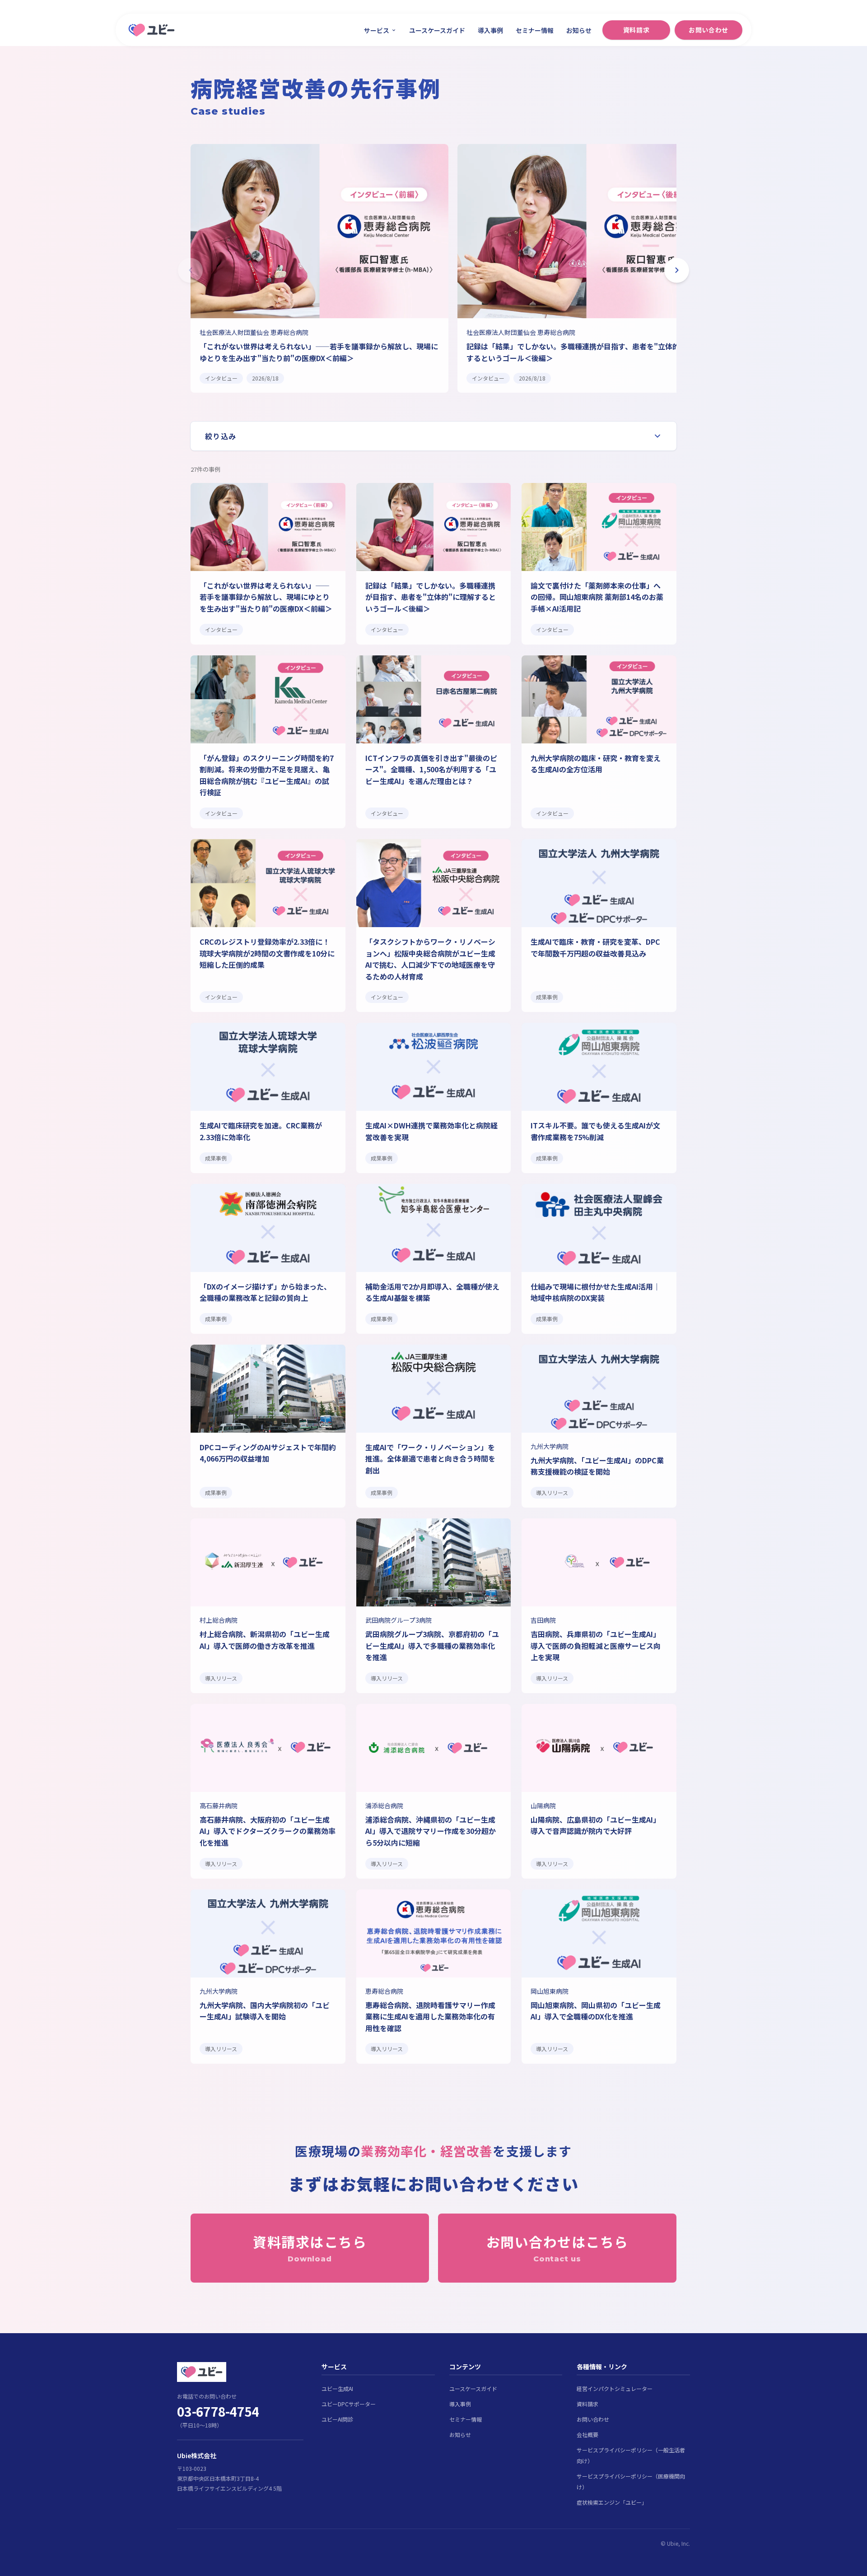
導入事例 (490, 30)
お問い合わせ (708, 30)
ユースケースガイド (437, 30)
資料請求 (636, 30)
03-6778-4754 (218, 2411)
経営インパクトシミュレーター (615, 2388)
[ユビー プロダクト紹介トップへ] (240, 2372)
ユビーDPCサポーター (349, 2404)
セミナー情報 (535, 30)
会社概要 (587, 2434)
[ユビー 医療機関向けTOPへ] (151, 30)
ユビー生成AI (337, 2388)
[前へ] (190, 270)
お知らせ (579, 30)
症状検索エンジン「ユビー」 (612, 2502)
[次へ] (677, 270)
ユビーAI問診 (337, 2419)
